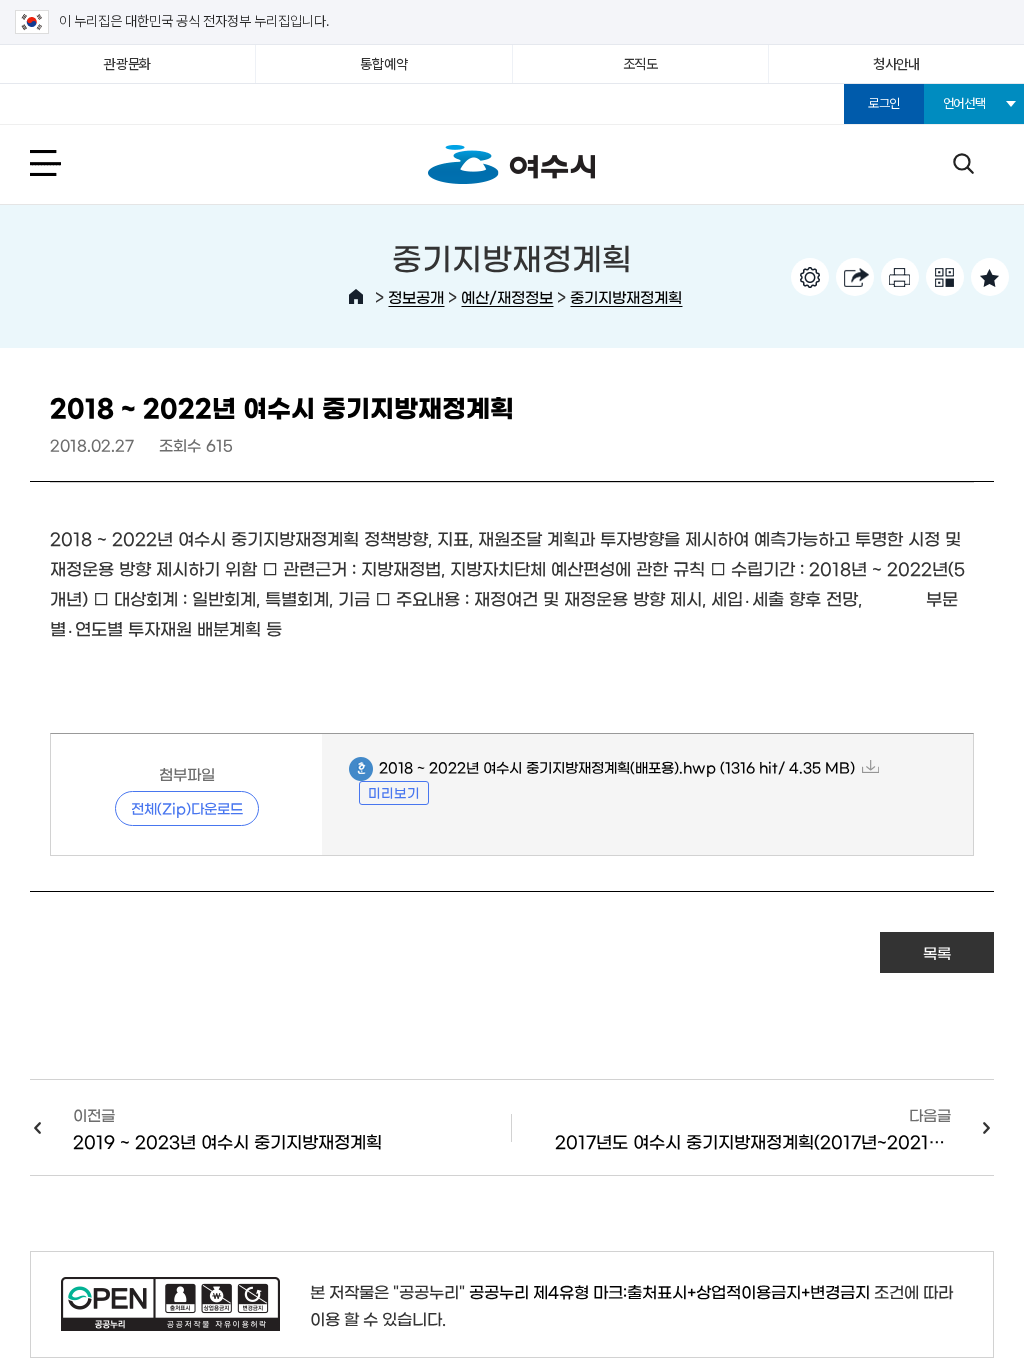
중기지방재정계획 (626, 296)
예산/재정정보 (507, 296)
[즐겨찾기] (990, 277)
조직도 (640, 64)
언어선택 (964, 103)
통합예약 (383, 64)
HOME (356, 297)
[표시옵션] (810, 277)
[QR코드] (945, 277)
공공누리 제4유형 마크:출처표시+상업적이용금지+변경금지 (669, 1291)
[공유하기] (855, 277)
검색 (963, 162)
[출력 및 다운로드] (900, 277)
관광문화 (127, 64)
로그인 (884, 103)
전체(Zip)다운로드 (187, 808)
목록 (937, 952)
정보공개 (416, 296)
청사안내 (896, 64)
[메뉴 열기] (67, 162)
